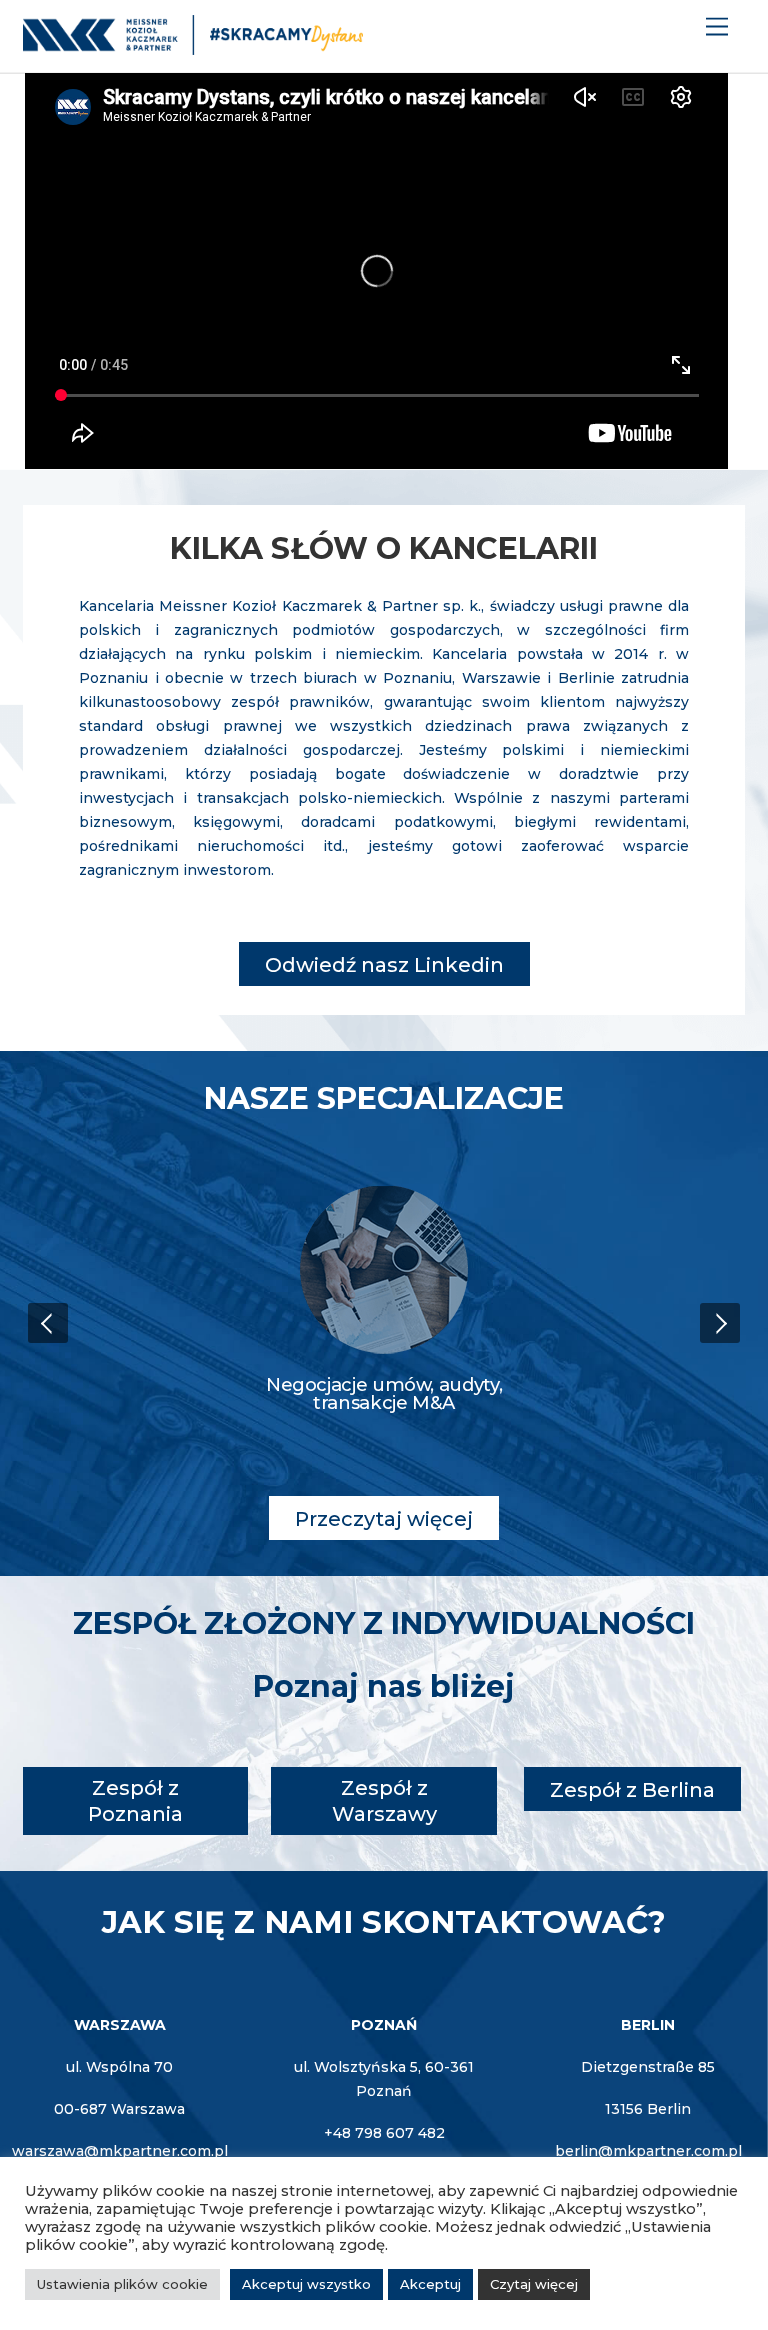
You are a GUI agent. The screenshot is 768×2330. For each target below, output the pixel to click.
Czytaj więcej (534, 2284)
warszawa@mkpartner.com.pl (120, 2151)
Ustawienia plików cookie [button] (122, 2284)
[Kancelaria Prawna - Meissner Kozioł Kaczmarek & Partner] (193, 46)
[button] (48, 1323)
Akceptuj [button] (430, 2284)
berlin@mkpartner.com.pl (648, 2151)
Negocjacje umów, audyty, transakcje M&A (384, 1393)
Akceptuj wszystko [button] (306, 2284)
